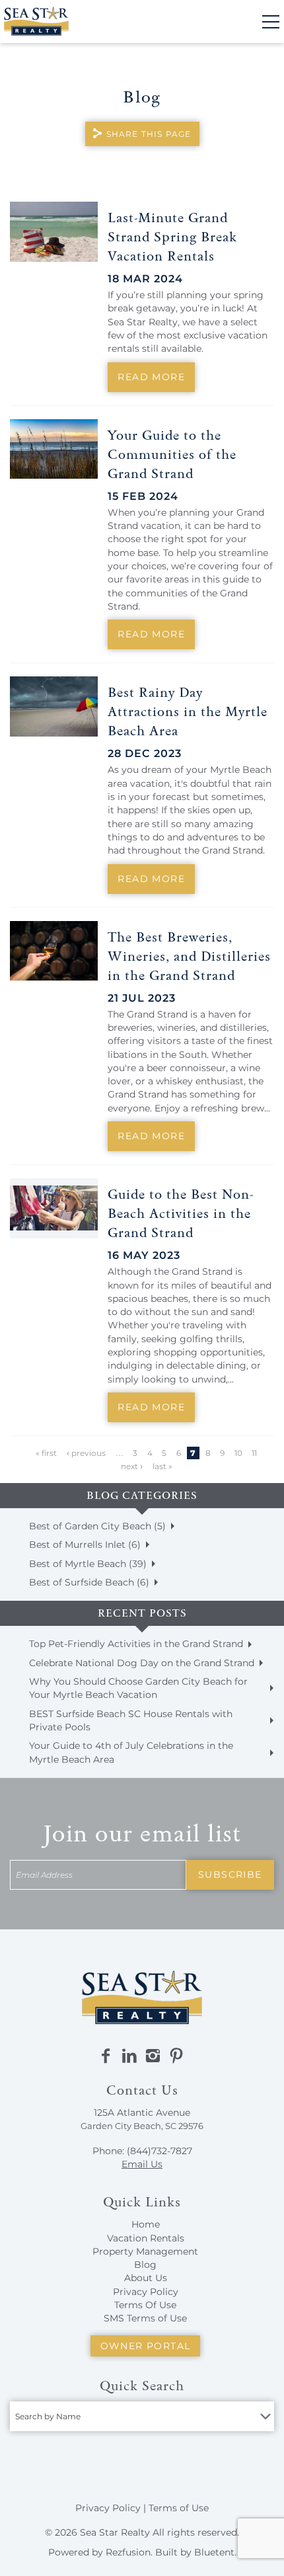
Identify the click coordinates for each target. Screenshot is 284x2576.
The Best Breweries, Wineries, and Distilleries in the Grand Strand (189, 956)
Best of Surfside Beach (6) (89, 1582)
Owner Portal (146, 2346)
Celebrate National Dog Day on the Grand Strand (142, 1663)
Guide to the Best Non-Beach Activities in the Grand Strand (181, 1213)
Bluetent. (215, 2552)
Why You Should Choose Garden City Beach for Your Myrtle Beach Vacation (138, 1688)
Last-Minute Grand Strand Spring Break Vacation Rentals (172, 237)
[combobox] (142, 2416)
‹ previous (86, 1453)
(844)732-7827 (160, 2151)
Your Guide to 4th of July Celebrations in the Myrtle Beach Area (131, 1752)
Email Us (142, 2164)
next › (132, 1466)
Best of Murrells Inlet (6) (85, 1545)
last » (162, 1466)
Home (146, 2224)
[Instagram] (153, 2056)
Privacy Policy (146, 2292)
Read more (151, 377)
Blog (145, 2265)
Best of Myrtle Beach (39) (88, 1564)
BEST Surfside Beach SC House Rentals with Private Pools (131, 1720)
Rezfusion (128, 2552)
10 (238, 1453)
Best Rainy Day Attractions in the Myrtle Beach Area (188, 711)
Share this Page (149, 134)
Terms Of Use (145, 2305)
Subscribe (230, 1874)
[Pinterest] (176, 2056)
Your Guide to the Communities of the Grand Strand (172, 454)
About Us (146, 2278)
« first (46, 1453)
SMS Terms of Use (145, 2318)
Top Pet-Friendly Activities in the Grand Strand (136, 1644)
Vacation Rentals (146, 2238)
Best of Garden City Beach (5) (97, 1526)
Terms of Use (179, 2508)
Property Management (145, 2251)
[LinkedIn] (129, 2056)
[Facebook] (106, 2056)
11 (254, 1453)
